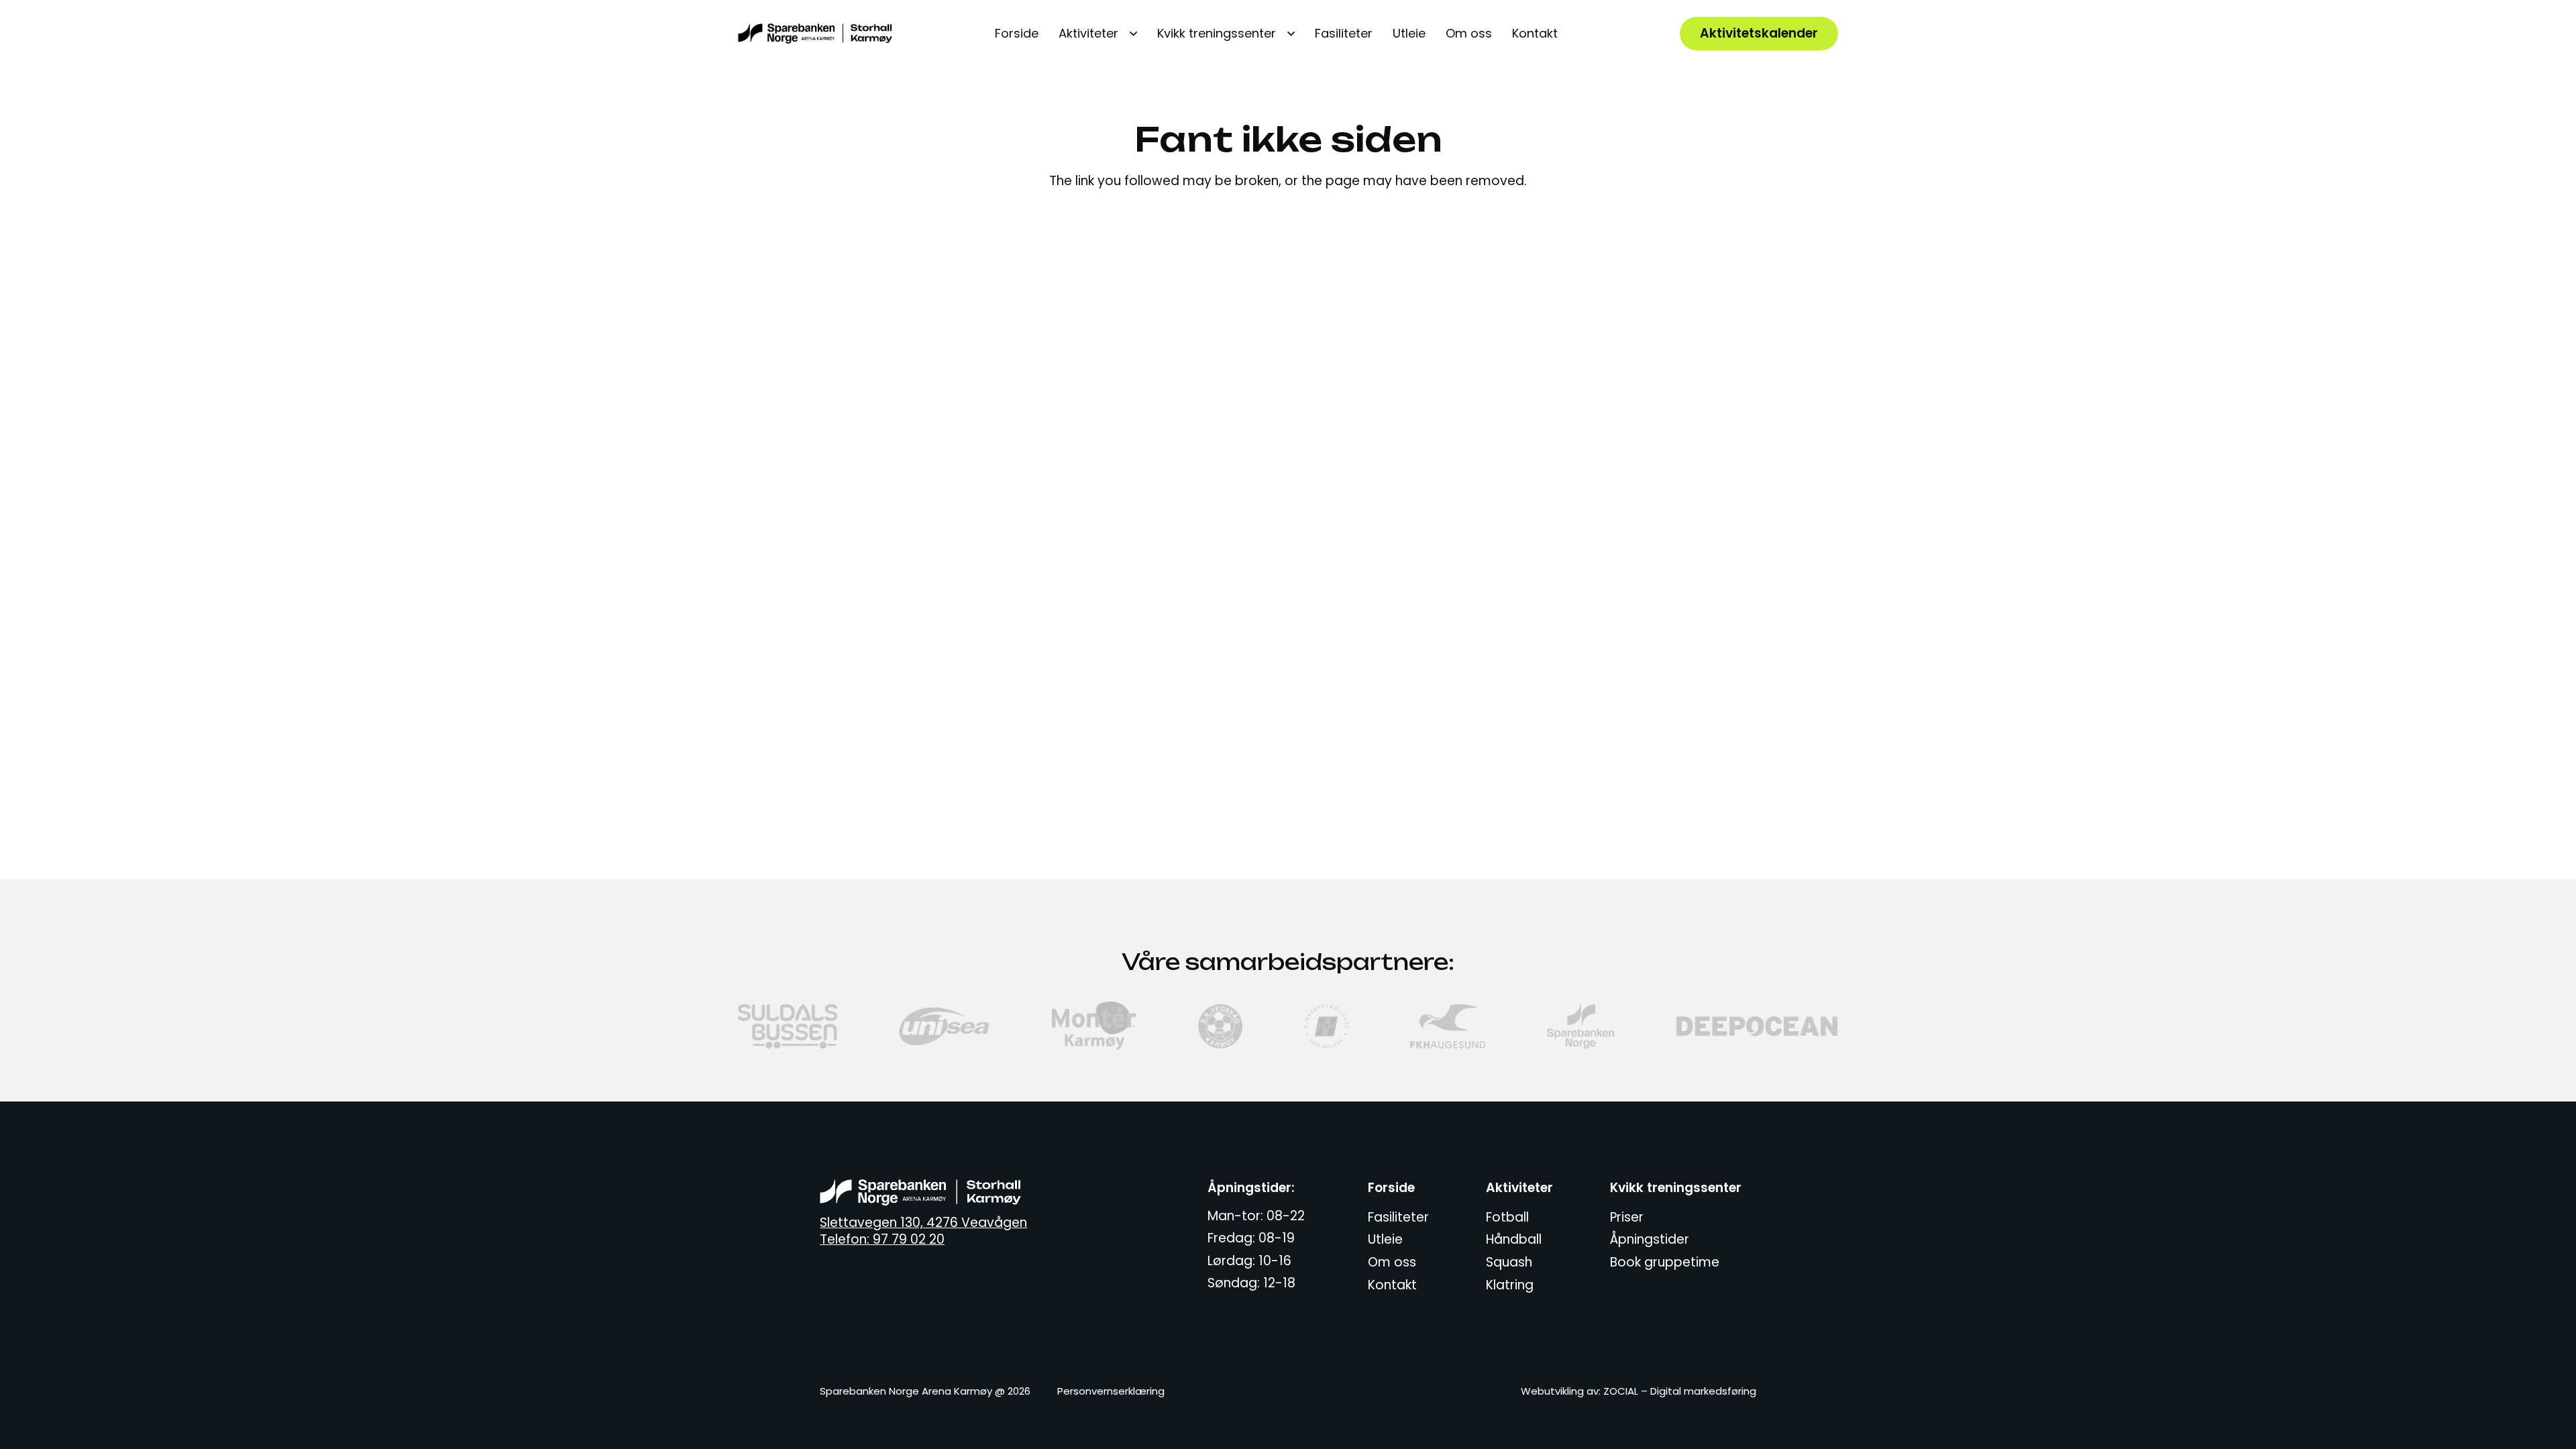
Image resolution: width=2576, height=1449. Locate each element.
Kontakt (1392, 1285)
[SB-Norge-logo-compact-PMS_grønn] (1580, 1026)
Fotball (1507, 1217)
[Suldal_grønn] (788, 1026)
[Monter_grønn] (1094, 1026)
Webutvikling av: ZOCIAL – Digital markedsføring (1639, 1391)
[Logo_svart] (815, 34)
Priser (1627, 1217)
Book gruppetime (1665, 1262)
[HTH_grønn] (1326, 1026)
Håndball (1514, 1239)
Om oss (1392, 1262)
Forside (1391, 1188)
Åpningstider (1650, 1239)
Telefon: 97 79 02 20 (882, 1239)
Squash (1509, 1262)
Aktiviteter (1519, 1188)
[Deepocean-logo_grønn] (1758, 1026)
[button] (1128, 34)
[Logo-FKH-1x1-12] (1448, 1026)
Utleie (1385, 1239)
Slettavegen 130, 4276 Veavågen (923, 1223)
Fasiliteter (1398, 1217)
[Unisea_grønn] (945, 1026)
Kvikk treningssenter (1676, 1188)
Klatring (1510, 1285)
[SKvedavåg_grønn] (1220, 1026)
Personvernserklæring (1111, 1391)
